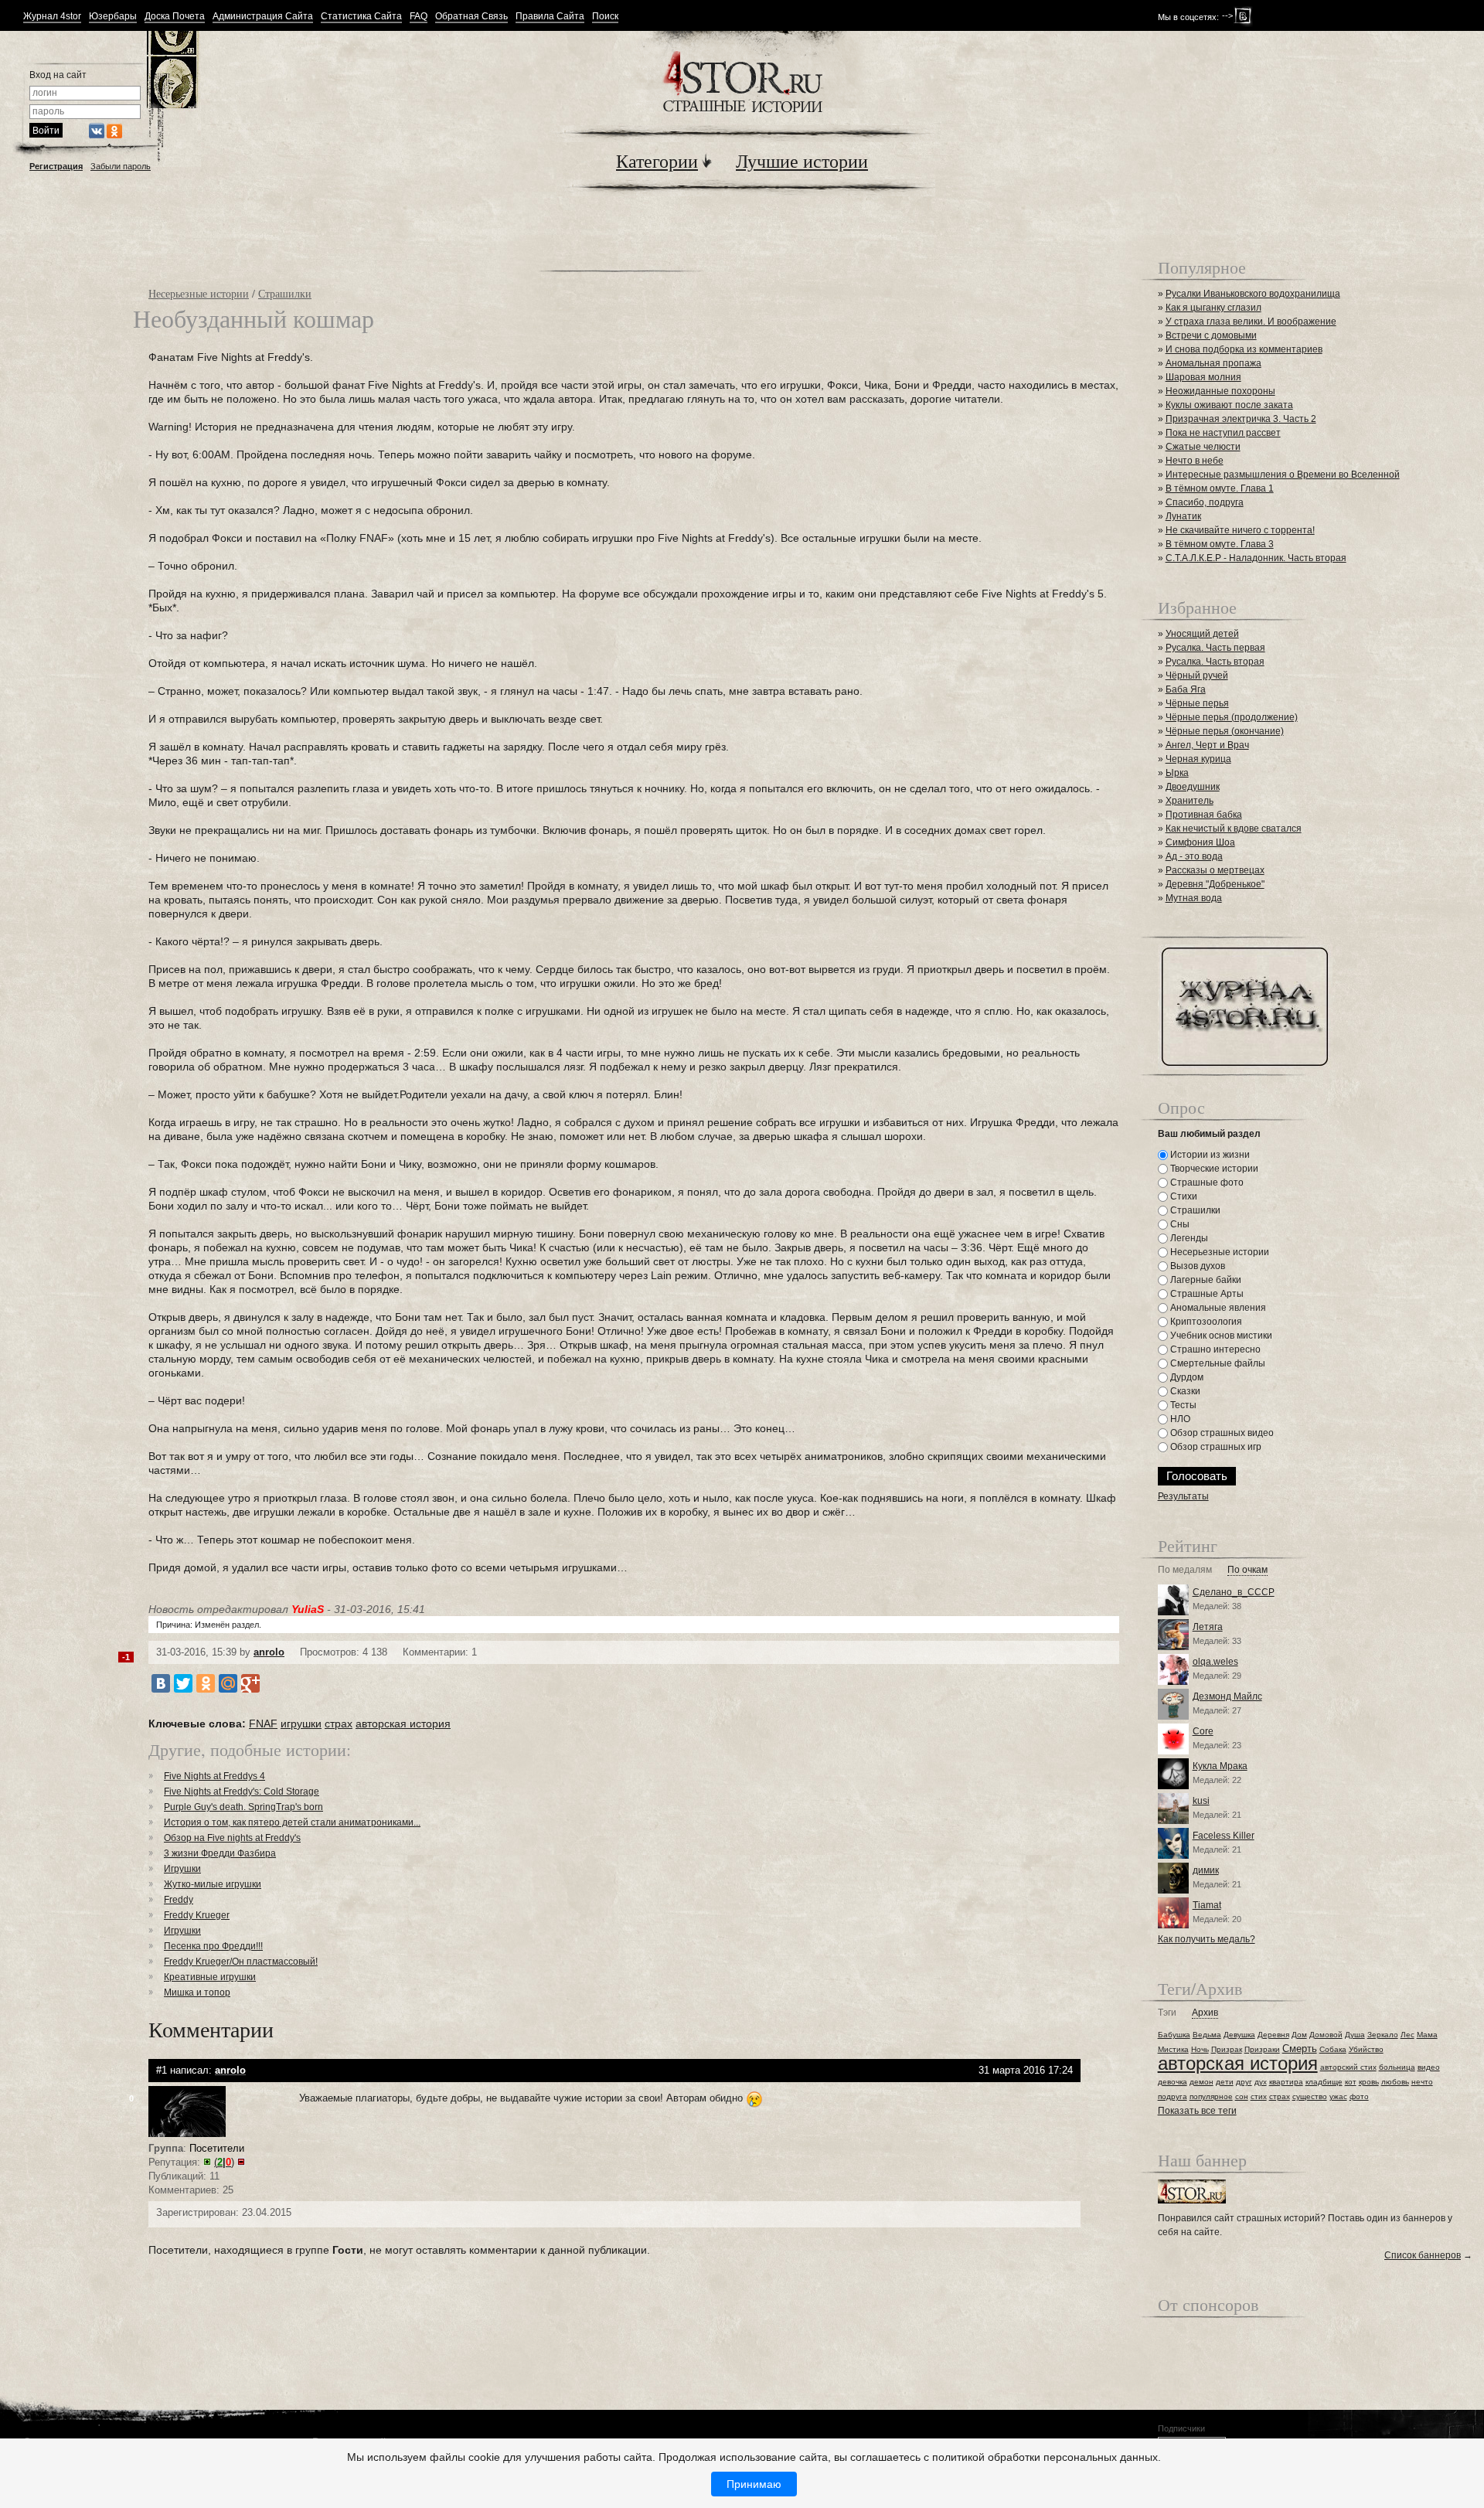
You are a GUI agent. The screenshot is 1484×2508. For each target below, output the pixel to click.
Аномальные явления (1217, 1308)
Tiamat (1207, 1905)
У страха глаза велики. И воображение (1251, 322)
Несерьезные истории (199, 293)
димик (1206, 1870)
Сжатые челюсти (1203, 447)
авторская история (403, 1724)
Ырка (1177, 773)
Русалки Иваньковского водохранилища (1253, 294)
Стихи (1183, 1196)
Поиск (605, 17)
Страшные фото (1206, 1183)
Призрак (1227, 2049)
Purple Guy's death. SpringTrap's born (243, 1807)
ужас (1338, 2096)
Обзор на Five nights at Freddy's (232, 1838)
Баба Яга (1186, 689)
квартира (1286, 2082)
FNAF (263, 1724)
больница (1397, 2067)
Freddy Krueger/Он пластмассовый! (241, 1962)
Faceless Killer (1224, 1836)
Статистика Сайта (361, 17)
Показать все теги (1197, 2111)
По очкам (1247, 1570)
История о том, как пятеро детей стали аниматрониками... (292, 1822)
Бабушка (1174, 2035)
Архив (1205, 2013)
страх (339, 1724)
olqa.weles (1215, 1662)
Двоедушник (1193, 787)
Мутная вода (1194, 898)
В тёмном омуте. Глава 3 (1220, 544)
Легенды (1188, 1238)
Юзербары (113, 17)
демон (1201, 2082)
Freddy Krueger (197, 1915)
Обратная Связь (471, 17)
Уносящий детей (1202, 634)
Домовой (1326, 2035)
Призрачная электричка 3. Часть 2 (1241, 419)
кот (1351, 2082)
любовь (1395, 2082)
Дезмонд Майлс (1227, 1696)
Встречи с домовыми (1211, 335)
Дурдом (1186, 1377)
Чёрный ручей (1197, 675)
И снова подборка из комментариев (1244, 349)
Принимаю (754, 2484)
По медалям (1185, 1570)
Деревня (1273, 2035)
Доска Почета (175, 17)
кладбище (1324, 2082)
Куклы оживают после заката (1229, 405)
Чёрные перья (1197, 703)
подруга (1173, 2096)
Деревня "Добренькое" (1215, 884)
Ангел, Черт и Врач (1207, 745)
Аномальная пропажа (1213, 363)
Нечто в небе (1195, 461)
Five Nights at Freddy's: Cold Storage (242, 1792)
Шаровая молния (1203, 377)
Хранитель (1190, 801)
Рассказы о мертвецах (1215, 870)
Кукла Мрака (1220, 1766)
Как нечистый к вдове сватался (1234, 829)
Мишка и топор (197, 1992)
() (224, 2162)
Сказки (1184, 1391)
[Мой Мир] (228, 1683)
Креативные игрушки (210, 1977)
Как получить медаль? (1207, 1939)
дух (1261, 2082)
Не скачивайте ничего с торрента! (1240, 530)
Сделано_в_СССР (1234, 1592)
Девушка (1239, 2035)
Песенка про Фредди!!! (213, 1946)
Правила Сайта (550, 17)
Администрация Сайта (263, 17)
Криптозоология (1205, 1322)
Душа (1355, 2035)
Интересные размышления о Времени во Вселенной (1283, 475)
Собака (1333, 2049)
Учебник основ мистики (1220, 1336)
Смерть (1300, 2049)
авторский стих (1348, 2067)
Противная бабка (1204, 815)
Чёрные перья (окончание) (1225, 731)
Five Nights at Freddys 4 (214, 1776)
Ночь (1200, 2049)
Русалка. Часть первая (1215, 648)
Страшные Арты (1206, 1294)
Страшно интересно (1214, 1349)
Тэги (1167, 2013)
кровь (1369, 2082)
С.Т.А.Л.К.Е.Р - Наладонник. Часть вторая (1256, 558)
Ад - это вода (1194, 856)
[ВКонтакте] (161, 1683)
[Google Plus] (250, 1683)
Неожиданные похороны (1220, 391)
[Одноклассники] (206, 1683)
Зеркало (1383, 2035)
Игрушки (182, 1869)
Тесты (1182, 1405)
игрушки (301, 1724)
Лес (1407, 2035)
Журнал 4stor (52, 17)
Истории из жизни (1209, 1155)
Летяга (1208, 1627)
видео (1429, 2067)
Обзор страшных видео (1221, 1433)
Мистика (1173, 2049)
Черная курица (1198, 759)
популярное (1211, 2096)
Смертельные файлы (1217, 1363)
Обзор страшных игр (1215, 1447)
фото (1359, 2096)
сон (1242, 2096)
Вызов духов (1196, 1266)
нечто (1422, 2082)
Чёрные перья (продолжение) (1232, 717)
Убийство (1366, 2049)
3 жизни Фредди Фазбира (220, 1853)
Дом (1299, 2035)
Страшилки (285, 293)
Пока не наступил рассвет (1223, 433)
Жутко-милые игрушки (213, 1884)
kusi (1201, 1801)
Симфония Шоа (1200, 842)
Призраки (1262, 2049)
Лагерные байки (1205, 1280)
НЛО (1179, 1419)
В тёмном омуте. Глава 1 (1220, 488)
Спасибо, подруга (1205, 502)
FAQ (419, 17)
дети (1225, 2082)
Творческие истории (1213, 1169)
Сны (1179, 1224)
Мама (1427, 2035)
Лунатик (1183, 516)
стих (1259, 2096)
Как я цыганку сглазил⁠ (1213, 308)
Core (1203, 1731)
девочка (1173, 2082)
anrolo (269, 1652)
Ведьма (1207, 2035)
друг (1244, 2082)
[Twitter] (183, 1683)
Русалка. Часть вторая (1215, 662)
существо (1310, 2096)
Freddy (179, 1900)
